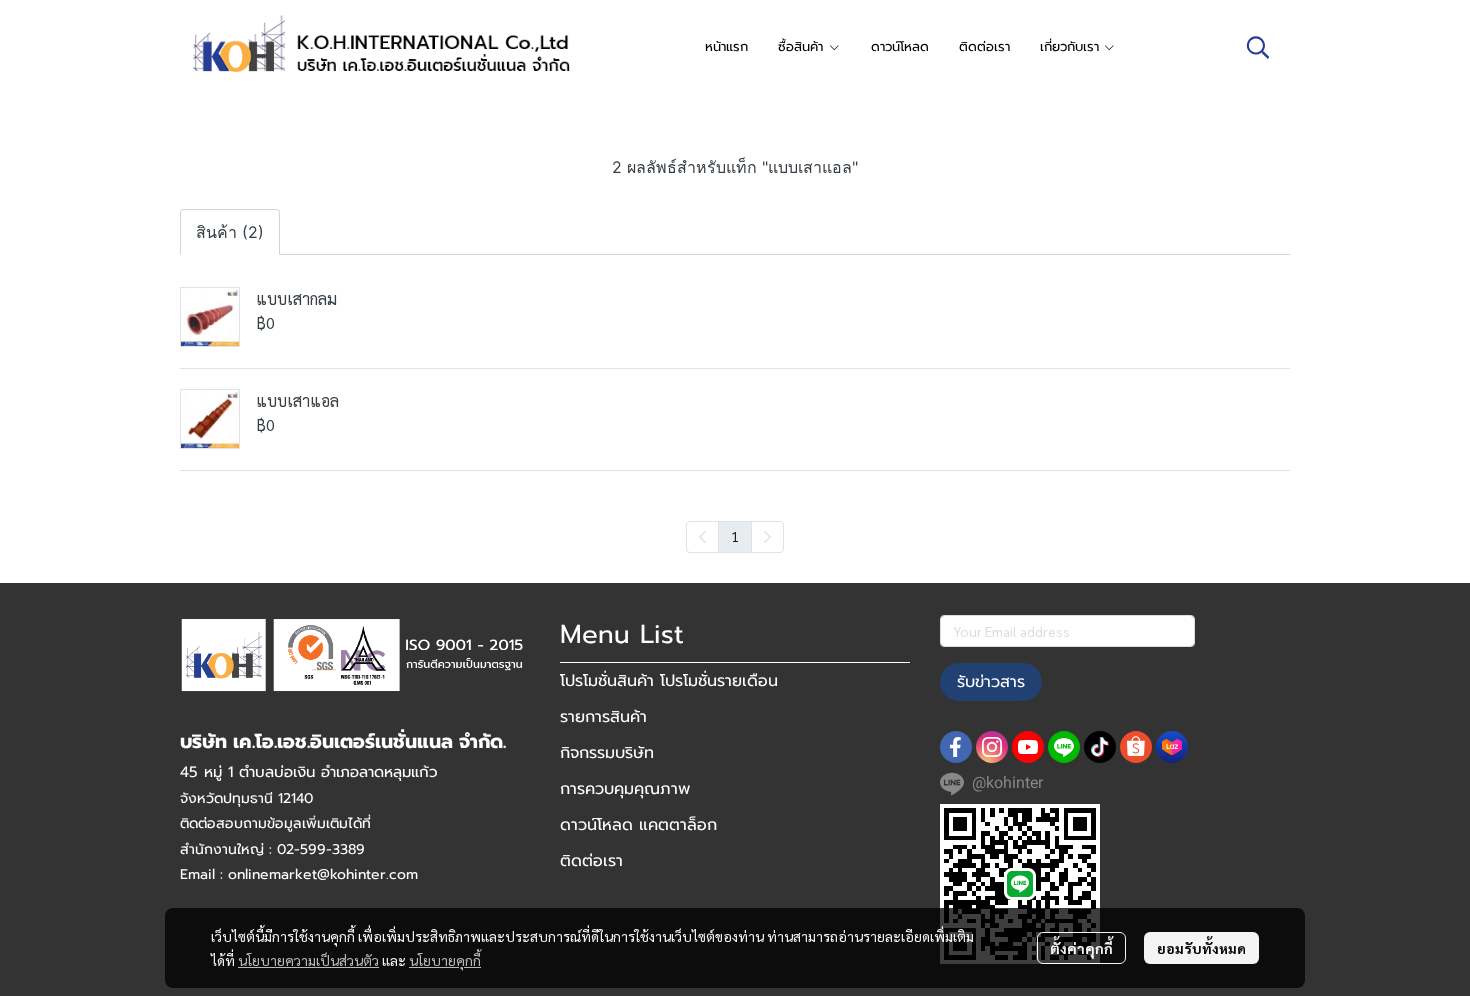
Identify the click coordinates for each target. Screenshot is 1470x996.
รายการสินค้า (603, 717)
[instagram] (992, 747)
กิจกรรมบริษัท (607, 753)
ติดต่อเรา (591, 861)
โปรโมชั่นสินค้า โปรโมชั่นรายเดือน (669, 681)
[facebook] (956, 747)
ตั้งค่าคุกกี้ (1081, 948)
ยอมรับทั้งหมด (1201, 948)
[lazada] (1172, 747)
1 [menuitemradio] (735, 536)
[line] (1064, 747)
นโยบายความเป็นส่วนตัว (308, 960)
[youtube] (1028, 747)
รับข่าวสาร (991, 682)
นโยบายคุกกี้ (445, 960)
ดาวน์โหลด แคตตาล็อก (638, 825)
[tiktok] (1100, 747)
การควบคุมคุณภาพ (625, 789)
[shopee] (1136, 747)
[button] (1258, 47)
